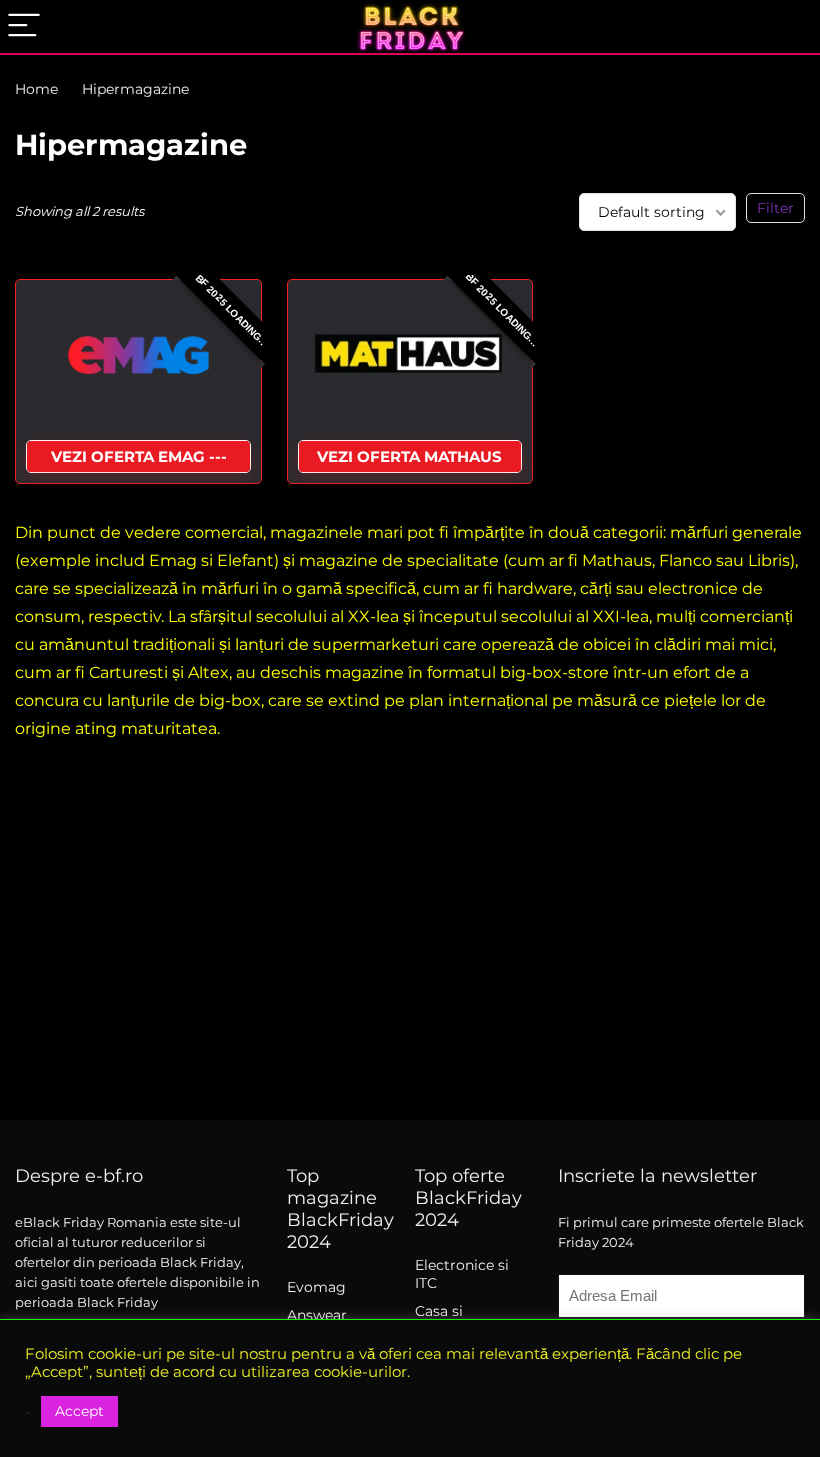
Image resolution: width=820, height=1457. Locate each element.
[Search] (789, 26)
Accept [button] (79, 1411)
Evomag (316, 1287)
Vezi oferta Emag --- (139, 456)
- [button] (28, 1412)
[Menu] (24, 26)
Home (36, 89)
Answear (317, 1315)
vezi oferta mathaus (409, 456)
